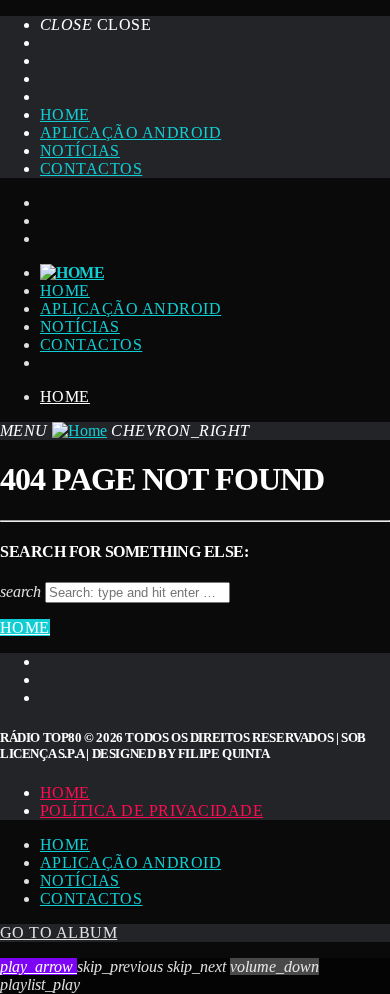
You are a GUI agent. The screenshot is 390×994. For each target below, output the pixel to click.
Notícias (80, 150)
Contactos (91, 168)
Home (65, 114)
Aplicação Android (130, 132)
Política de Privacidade (151, 810)
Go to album (58, 932)
